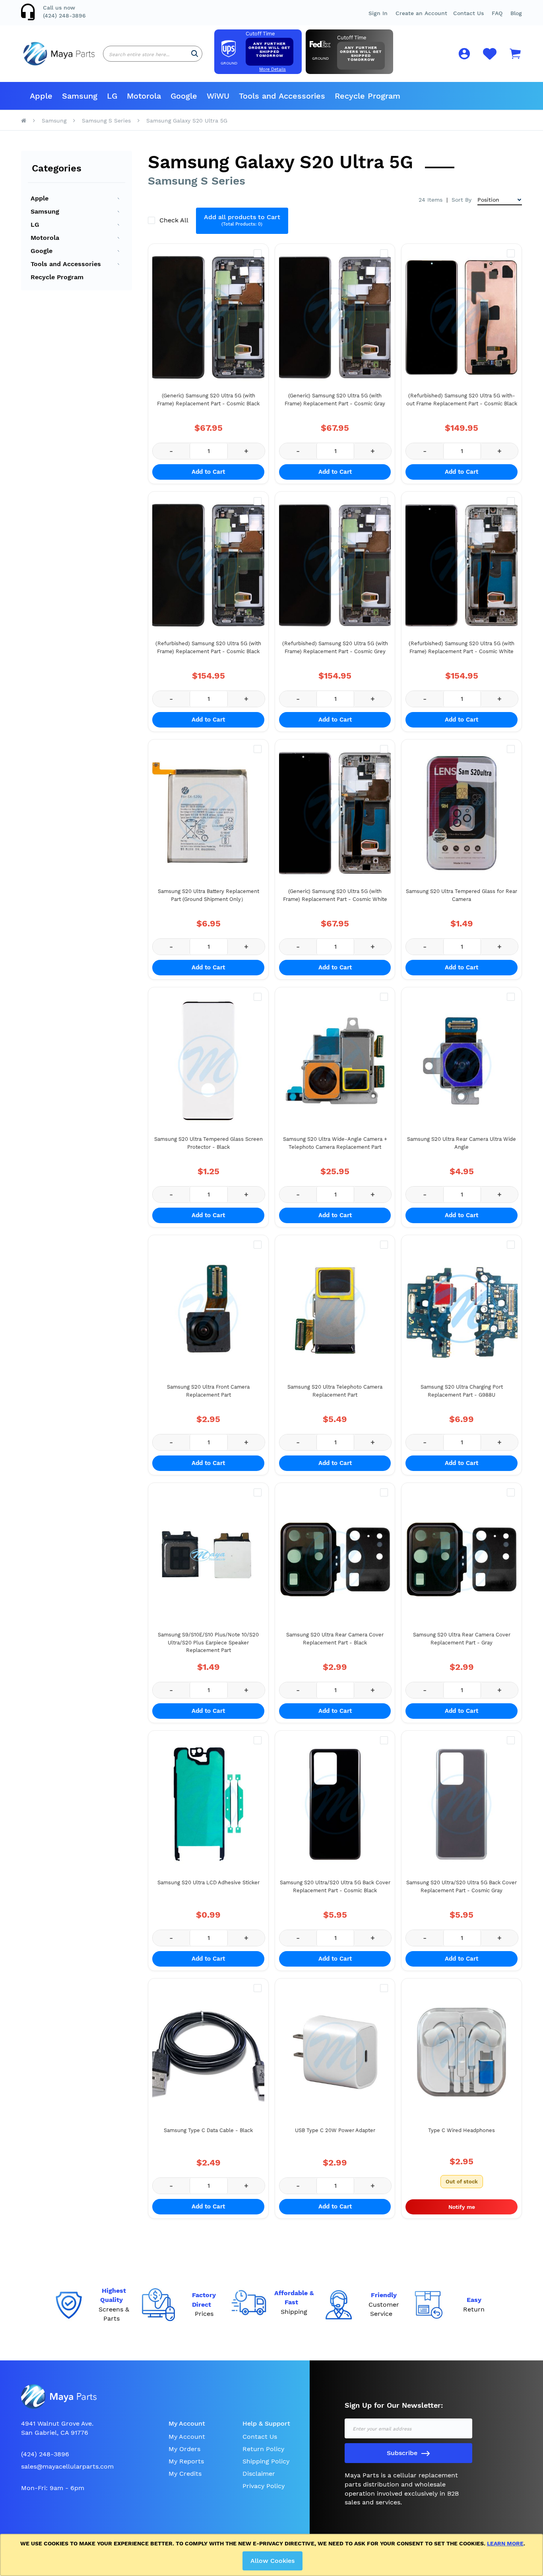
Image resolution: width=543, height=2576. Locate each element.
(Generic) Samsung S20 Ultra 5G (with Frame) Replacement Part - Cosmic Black (208, 400)
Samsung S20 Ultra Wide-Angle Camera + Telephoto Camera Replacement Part (335, 1143)
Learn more (505, 2543)
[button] (497, 13)
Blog (516, 13)
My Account (187, 2437)
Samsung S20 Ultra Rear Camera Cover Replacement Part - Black (335, 1639)
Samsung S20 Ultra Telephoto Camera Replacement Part (335, 1391)
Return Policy (263, 2449)
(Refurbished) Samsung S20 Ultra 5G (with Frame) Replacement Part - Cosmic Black (208, 647)
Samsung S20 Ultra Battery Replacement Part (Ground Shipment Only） (208, 895)
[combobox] (153, 54)
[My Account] (464, 55)
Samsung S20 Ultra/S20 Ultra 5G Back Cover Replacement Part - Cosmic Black (335, 1886)
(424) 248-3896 (64, 16)
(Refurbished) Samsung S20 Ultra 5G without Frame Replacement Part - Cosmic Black (462, 400)
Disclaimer (259, 2474)
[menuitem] (41, 96)
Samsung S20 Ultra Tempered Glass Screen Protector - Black (208, 1143)
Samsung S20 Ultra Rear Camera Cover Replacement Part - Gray (462, 1639)
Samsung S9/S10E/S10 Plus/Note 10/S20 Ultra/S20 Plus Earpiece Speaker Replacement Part (208, 1642)
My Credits (185, 2474)
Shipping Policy (266, 2461)
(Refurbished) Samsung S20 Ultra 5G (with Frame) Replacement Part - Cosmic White (462, 647)
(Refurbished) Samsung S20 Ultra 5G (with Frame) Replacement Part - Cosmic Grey (335, 647)
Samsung (54, 121)
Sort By (462, 200)
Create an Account (421, 13)
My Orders (184, 2449)
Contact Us (468, 13)
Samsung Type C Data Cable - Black (208, 2130)
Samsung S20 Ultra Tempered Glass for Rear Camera (462, 895)
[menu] (271, 96)
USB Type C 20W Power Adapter (335, 2130)
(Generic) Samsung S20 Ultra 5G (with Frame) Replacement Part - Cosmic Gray (335, 400)
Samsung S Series (106, 121)
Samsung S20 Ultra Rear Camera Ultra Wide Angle (462, 1143)
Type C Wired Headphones (462, 2130)
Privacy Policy (264, 2486)
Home (24, 121)
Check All (175, 220)
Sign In (378, 13)
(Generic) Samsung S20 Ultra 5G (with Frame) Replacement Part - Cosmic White (335, 895)
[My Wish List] (490, 58)
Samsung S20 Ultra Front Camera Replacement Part (208, 1391)
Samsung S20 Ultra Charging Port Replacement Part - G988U (462, 1391)
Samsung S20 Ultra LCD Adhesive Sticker (208, 1882)
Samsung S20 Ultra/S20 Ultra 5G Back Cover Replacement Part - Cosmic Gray (462, 1886)
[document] (273, 2555)
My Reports (186, 2461)
